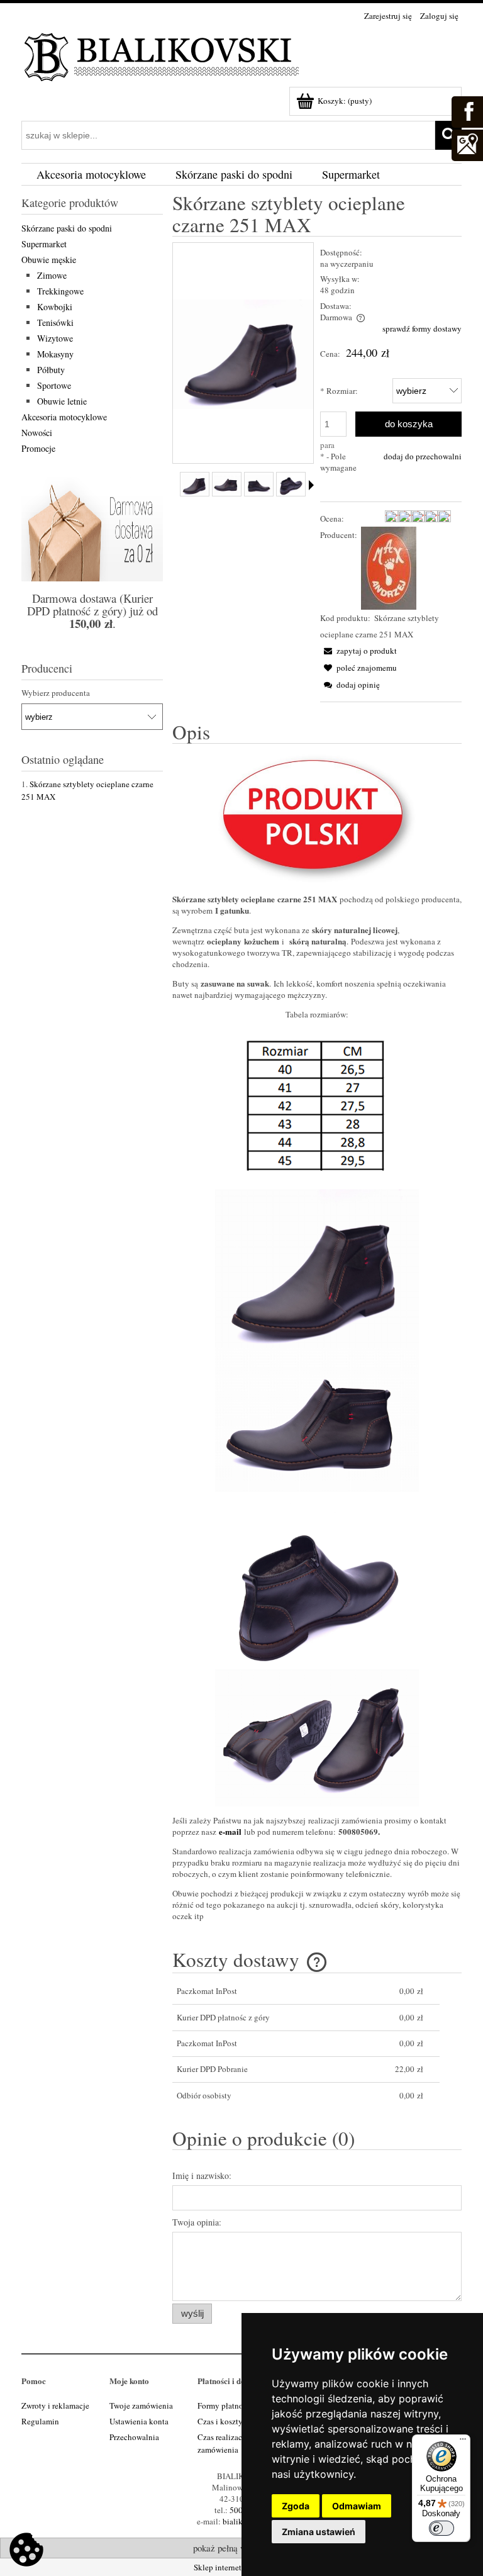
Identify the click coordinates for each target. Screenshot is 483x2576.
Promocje (38, 448)
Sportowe (54, 385)
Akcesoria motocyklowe (64, 417)
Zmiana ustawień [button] (319, 2532)
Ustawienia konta (139, 2421)
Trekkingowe (60, 291)
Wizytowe (55, 338)
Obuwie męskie (49, 260)
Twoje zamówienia (141, 2405)
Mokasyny (55, 354)
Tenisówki (55, 322)
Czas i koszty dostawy (235, 2421)
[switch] (441, 2528)
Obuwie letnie (62, 401)
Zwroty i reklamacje (55, 2405)
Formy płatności (225, 2405)
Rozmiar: (339, 391)
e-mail (230, 1831)
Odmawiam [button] (357, 2506)
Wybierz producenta (56, 693)
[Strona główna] (163, 55)
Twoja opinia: (197, 2222)
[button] (358, 651)
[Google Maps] (467, 143)
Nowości (37, 433)
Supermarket (44, 244)
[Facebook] (467, 110)
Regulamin (40, 2421)
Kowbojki (55, 307)
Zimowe (52, 275)
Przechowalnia (134, 2437)
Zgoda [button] (296, 2506)
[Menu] (463, 2442)
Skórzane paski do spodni (67, 228)
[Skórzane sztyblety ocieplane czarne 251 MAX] (195, 484)
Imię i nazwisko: (202, 2176)
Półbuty (51, 370)
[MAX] (389, 567)
